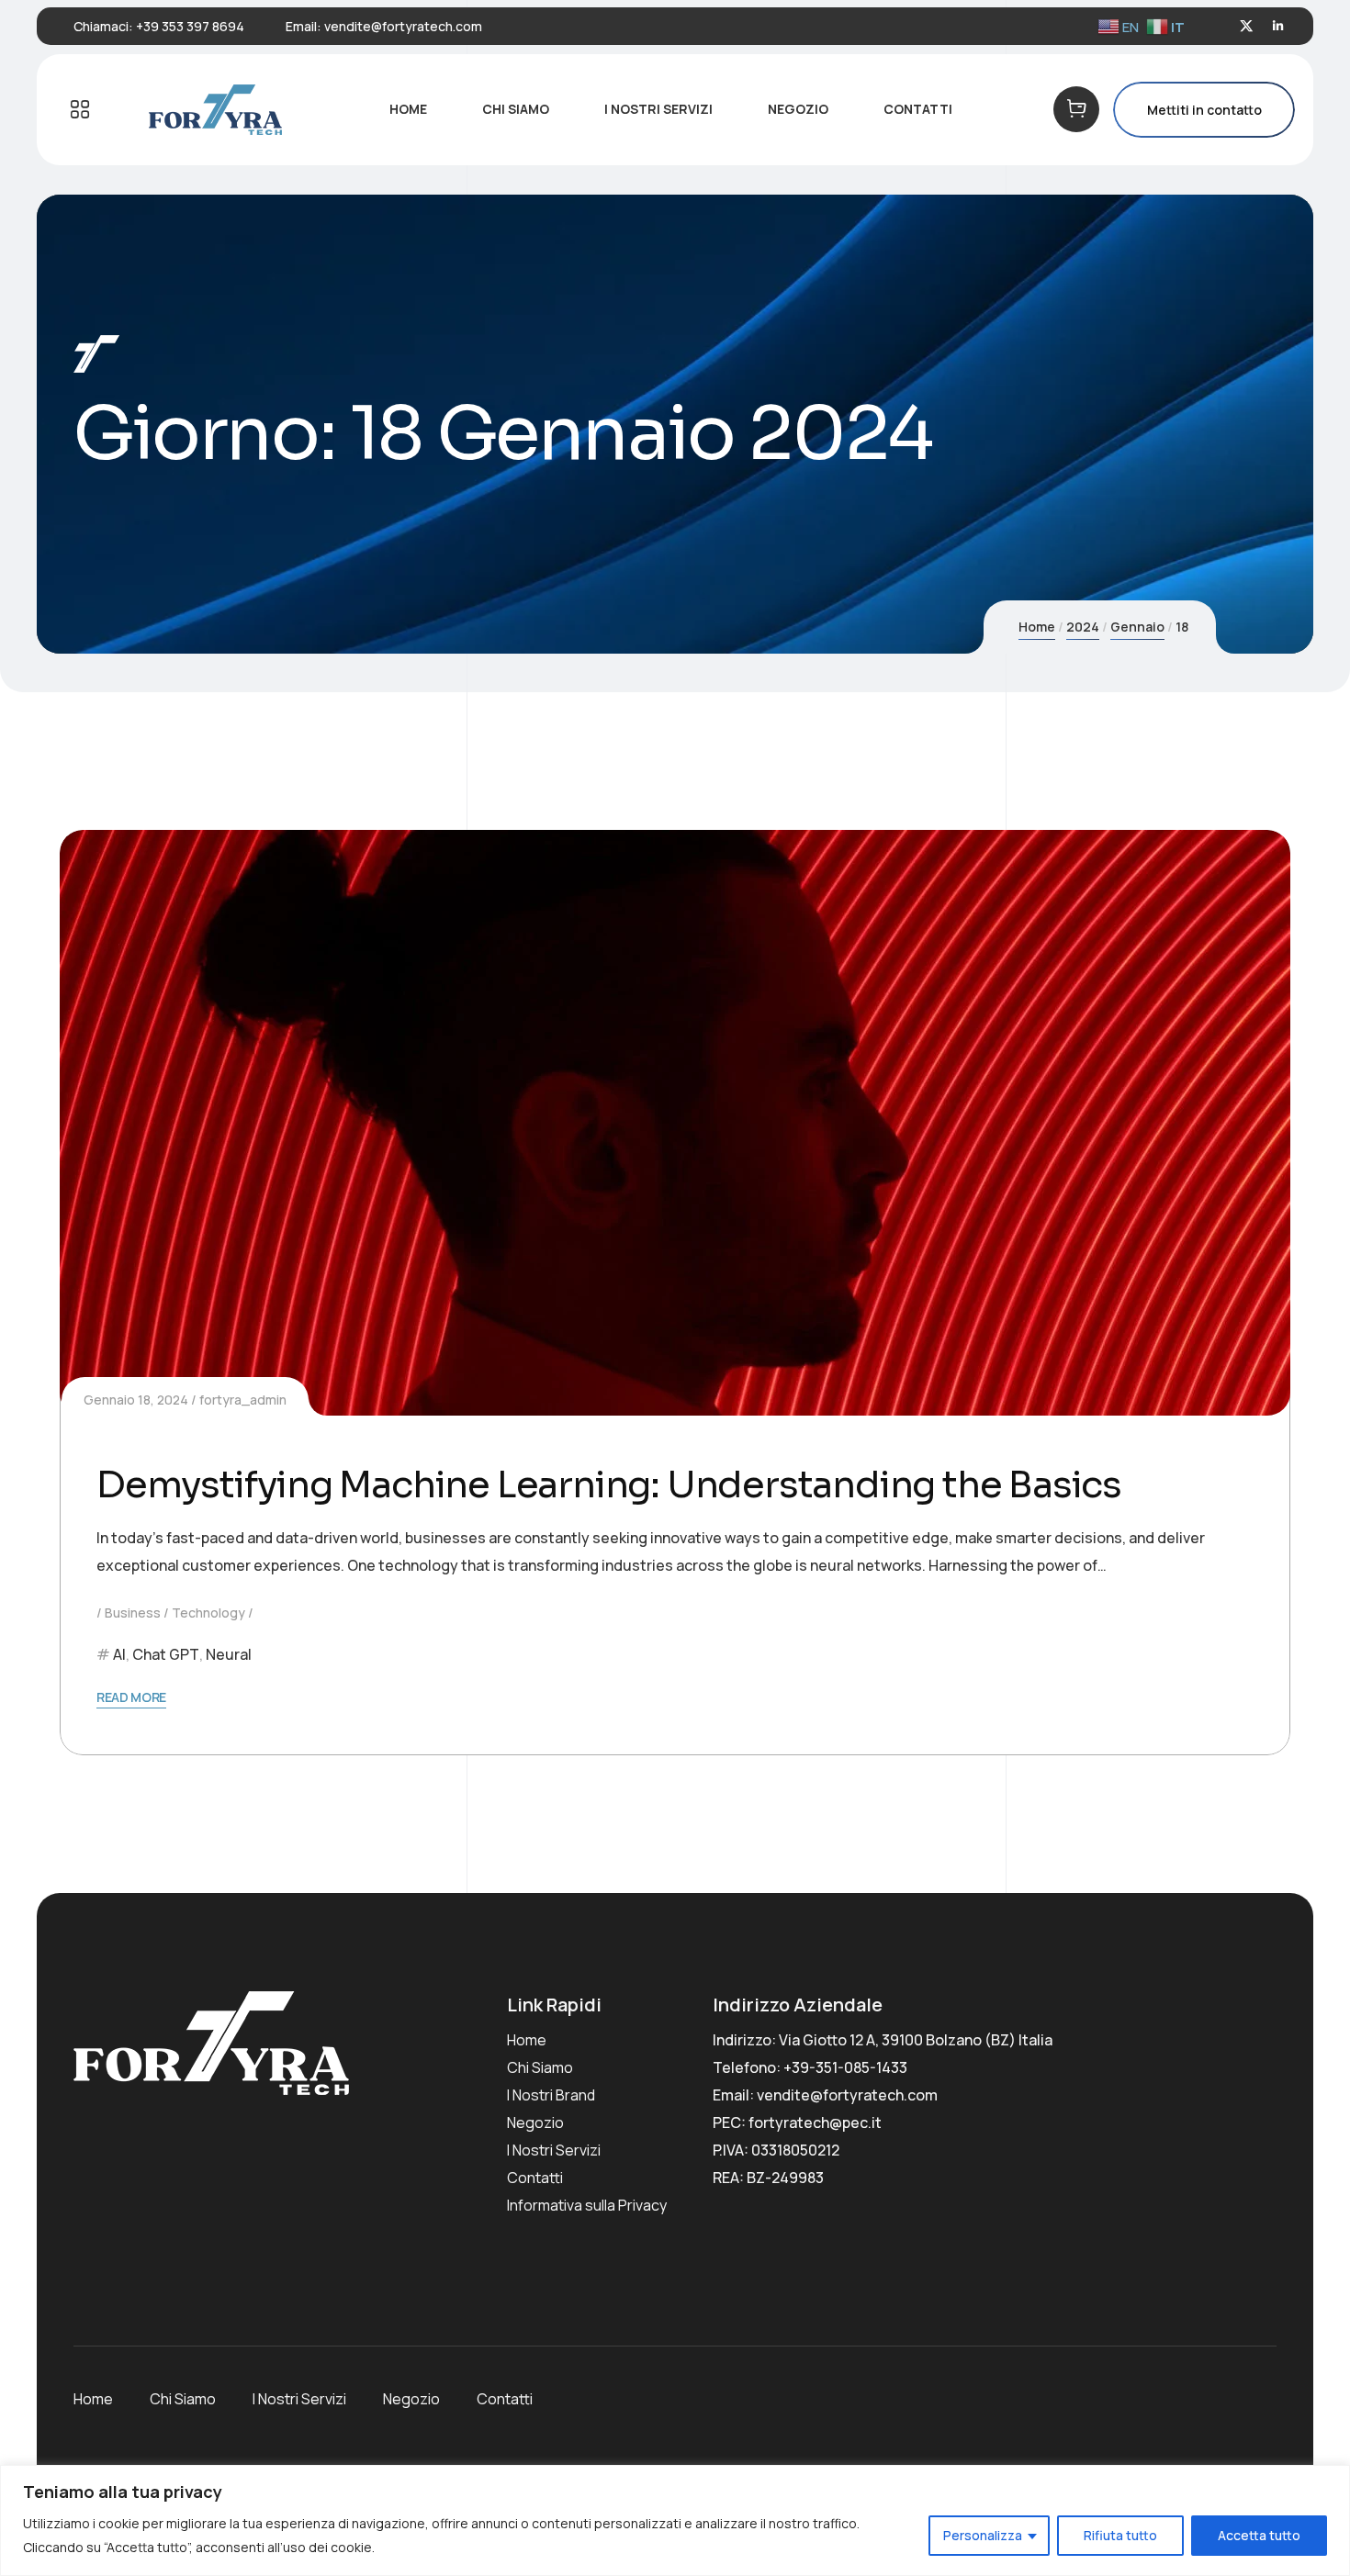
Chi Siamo (540, 2067)
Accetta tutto (1259, 2535)
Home (1037, 627)
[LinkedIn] (1278, 26)
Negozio (535, 2122)
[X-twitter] (1247, 26)
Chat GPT (166, 1654)
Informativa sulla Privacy (587, 2205)
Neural (229, 1654)
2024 (1083, 627)
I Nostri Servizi (554, 2150)
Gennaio (1137, 627)
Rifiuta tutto (1120, 2535)
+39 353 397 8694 (190, 26)
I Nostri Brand (551, 2095)
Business (133, 1613)
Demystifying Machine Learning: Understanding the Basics (609, 1485)
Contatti (535, 2178)
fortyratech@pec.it (815, 2122)
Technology (208, 1613)
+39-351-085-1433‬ (845, 2067)
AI (119, 1654)
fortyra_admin (243, 1400)
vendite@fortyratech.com (403, 26)
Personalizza (983, 2535)
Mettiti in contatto (1204, 110)
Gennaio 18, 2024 (136, 1400)
